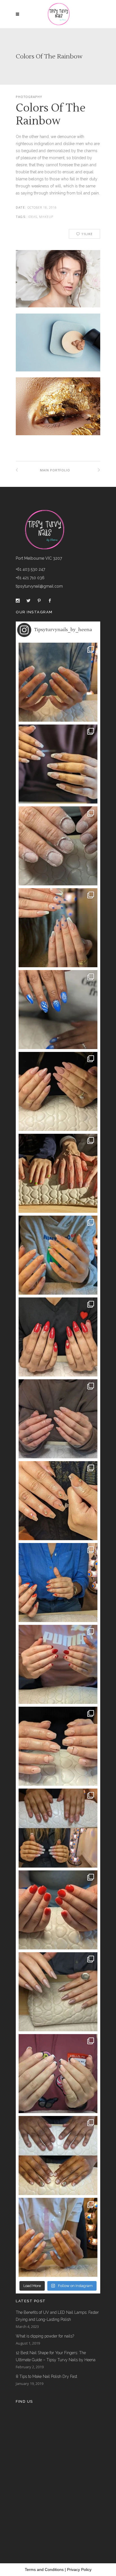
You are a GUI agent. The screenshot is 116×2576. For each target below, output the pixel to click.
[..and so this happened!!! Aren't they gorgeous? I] (58, 1419)
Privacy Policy (79, 2570)
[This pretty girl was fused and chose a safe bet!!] (58, 1255)
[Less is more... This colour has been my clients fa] (58, 1091)
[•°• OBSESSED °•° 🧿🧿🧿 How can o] (58, 928)
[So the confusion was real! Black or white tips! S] (58, 2074)
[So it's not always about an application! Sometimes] (58, 846)
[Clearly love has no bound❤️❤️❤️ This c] (58, 1664)
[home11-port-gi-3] (58, 349)
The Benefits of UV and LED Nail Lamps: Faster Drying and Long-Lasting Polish (57, 2316)
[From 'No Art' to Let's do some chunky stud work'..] (58, 1501)
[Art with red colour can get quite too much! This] (58, 1583)
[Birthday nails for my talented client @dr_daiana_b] (58, 1746)
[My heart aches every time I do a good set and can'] (58, 1992)
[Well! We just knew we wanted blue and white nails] (58, 1010)
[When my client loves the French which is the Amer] (58, 682)
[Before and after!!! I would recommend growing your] (58, 2155)
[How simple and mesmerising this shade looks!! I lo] (58, 2237)
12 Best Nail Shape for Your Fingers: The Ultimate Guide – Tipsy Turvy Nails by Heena (56, 2356)
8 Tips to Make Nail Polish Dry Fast (46, 2376)
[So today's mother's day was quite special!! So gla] (58, 1173)
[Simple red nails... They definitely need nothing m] (58, 1910)
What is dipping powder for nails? (45, 2336)
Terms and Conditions (44, 2570)
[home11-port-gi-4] (58, 282)
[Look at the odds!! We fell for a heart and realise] (58, 1337)
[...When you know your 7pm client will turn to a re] (58, 1828)
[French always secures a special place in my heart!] (58, 764)
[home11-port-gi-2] (58, 412)
